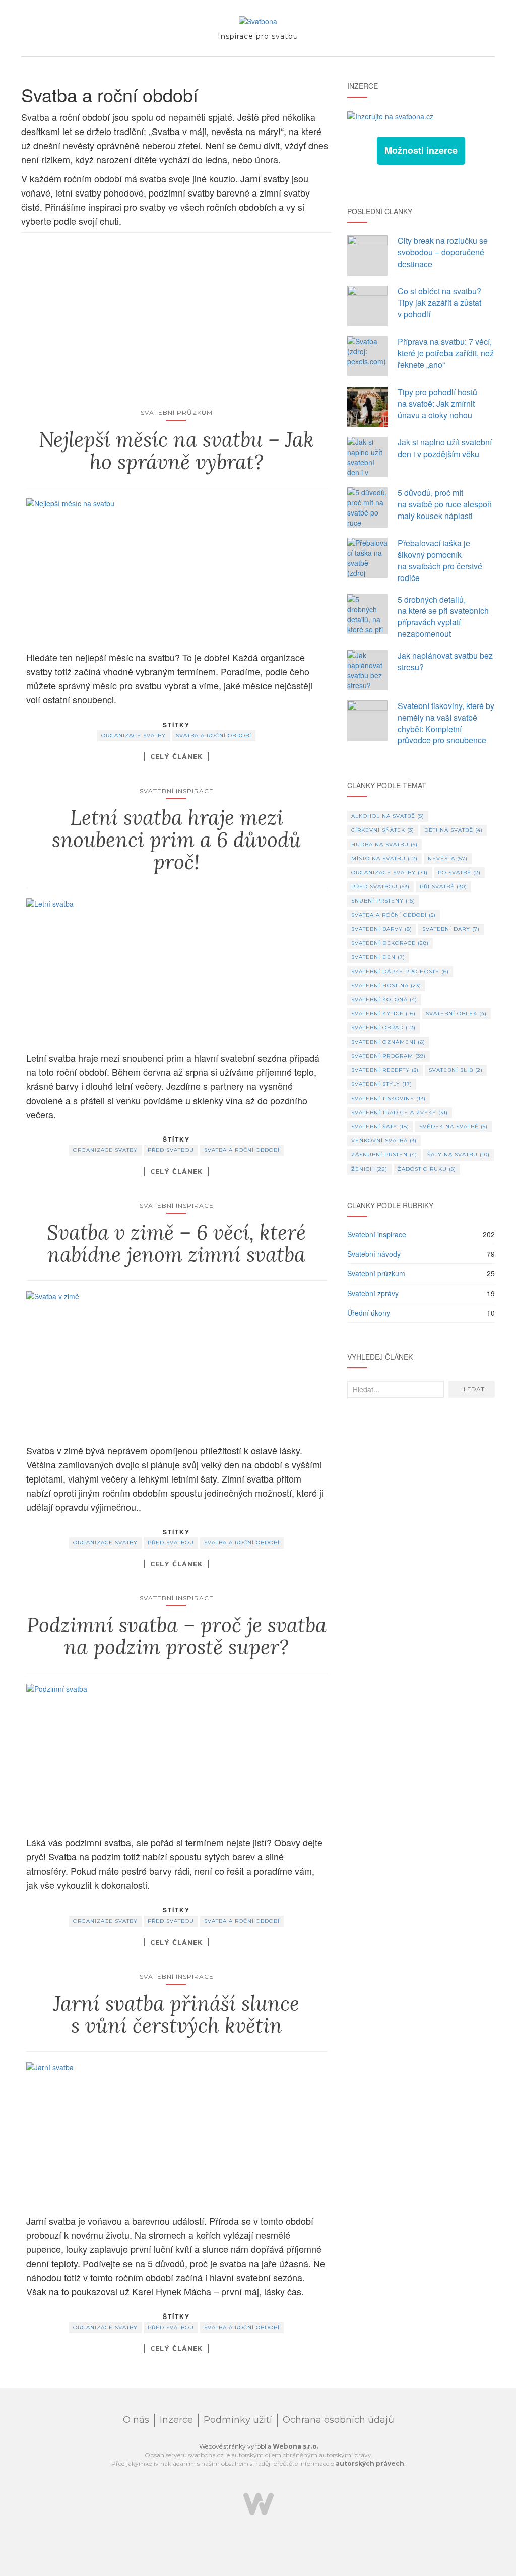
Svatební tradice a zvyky (400, 1112)
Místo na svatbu (384, 858)
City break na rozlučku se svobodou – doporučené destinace (443, 252)
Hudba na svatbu (384, 844)
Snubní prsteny (383, 901)
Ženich (369, 1169)
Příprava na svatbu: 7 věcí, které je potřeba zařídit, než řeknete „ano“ (446, 353)
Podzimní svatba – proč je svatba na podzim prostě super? (177, 1636)
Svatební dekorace (390, 943)
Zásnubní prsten (384, 1155)
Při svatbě (443, 887)
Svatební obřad (383, 1028)
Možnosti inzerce (421, 150)
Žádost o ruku (427, 1169)
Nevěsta (448, 858)
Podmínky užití (238, 2420)
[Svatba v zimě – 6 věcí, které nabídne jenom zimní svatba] (177, 1362)
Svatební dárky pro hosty (400, 971)
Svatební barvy (382, 929)
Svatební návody (374, 1254)
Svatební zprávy (373, 1293)
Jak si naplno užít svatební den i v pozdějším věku (445, 448)
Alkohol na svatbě (388, 816)
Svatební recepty (385, 1070)
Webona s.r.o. (296, 2446)
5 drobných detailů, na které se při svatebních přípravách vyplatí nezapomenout (443, 617)
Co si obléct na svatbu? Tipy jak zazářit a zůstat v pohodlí (439, 303)
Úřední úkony (369, 1313)
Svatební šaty (380, 1126)
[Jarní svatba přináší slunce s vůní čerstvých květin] (177, 2133)
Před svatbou (171, 1150)
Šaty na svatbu (459, 1155)
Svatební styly (382, 1084)
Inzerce (176, 2420)
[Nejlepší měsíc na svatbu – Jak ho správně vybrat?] (177, 569)
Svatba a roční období (214, 735)
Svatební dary (451, 929)
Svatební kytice (383, 1014)
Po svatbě (459, 873)
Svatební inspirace (177, 791)
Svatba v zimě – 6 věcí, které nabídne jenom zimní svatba (176, 1243)
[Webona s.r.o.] (259, 2503)
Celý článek (176, 756)
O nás (136, 2420)
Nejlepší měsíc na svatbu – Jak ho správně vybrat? (176, 451)
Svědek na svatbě (454, 1126)
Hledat (472, 1389)
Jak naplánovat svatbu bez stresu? (445, 661)
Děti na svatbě (454, 830)
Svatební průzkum (177, 412)
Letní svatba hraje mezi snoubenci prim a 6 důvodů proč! (176, 840)
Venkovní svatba (384, 1141)
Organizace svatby (134, 735)
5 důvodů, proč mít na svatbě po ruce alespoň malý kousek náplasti (445, 504)
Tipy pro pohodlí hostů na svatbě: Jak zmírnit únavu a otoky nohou (437, 403)
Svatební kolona (384, 1000)
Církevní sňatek (383, 830)
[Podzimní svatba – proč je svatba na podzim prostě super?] (177, 1755)
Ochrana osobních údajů (338, 2420)
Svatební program (389, 1056)
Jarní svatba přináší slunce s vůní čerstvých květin (176, 2014)
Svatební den (378, 957)
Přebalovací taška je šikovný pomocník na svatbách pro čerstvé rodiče (440, 560)
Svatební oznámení (388, 1042)
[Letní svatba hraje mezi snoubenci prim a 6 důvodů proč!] (177, 970)
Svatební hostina (386, 985)
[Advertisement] (177, 329)
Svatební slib (456, 1070)
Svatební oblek (456, 1014)
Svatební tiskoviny (389, 1098)
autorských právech (370, 2463)
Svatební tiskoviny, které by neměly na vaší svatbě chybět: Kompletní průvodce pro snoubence (446, 723)
